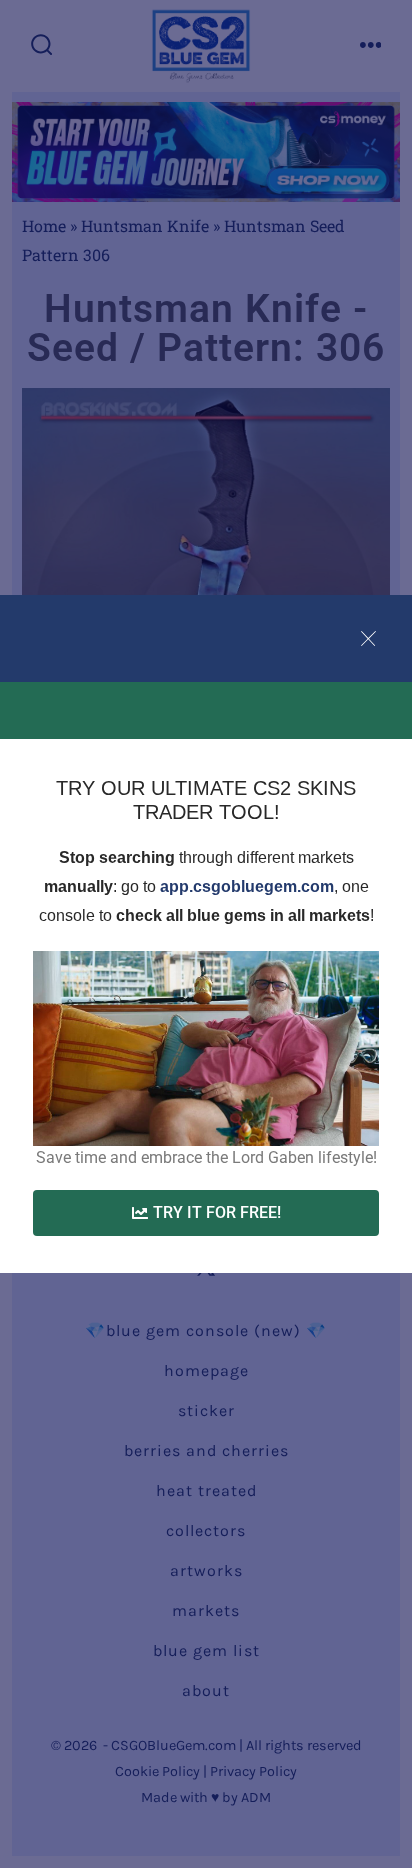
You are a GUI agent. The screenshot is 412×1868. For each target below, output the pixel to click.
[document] (206, 934)
